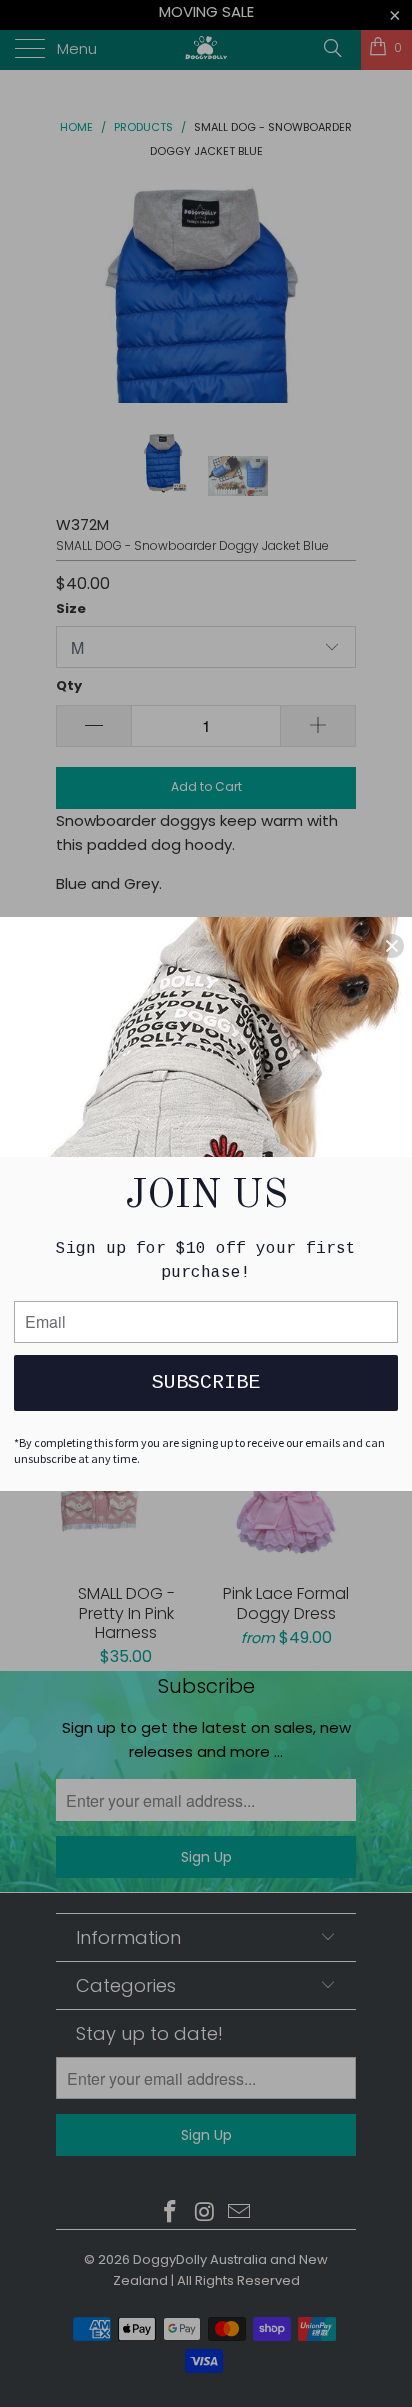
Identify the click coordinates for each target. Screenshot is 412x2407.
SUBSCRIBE (206, 1382)
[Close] (392, 946)
